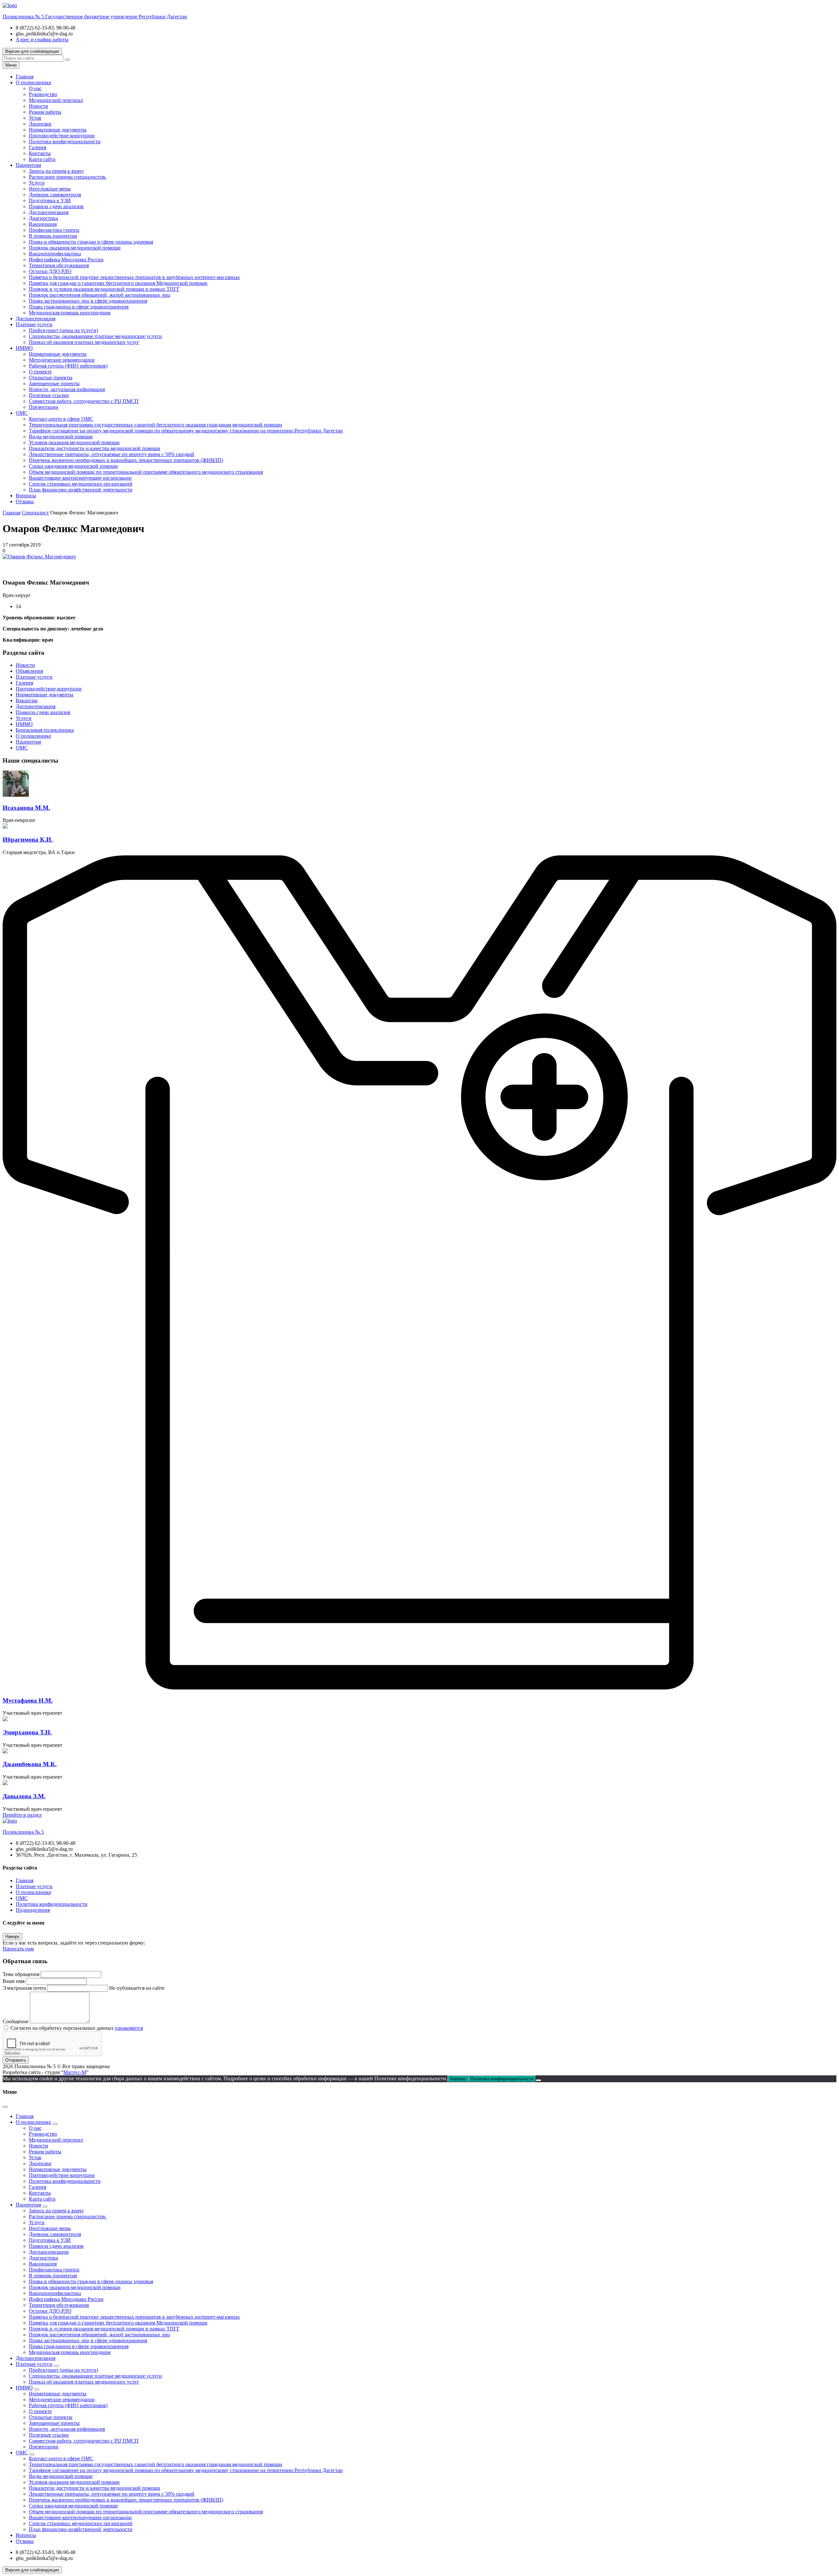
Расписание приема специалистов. (68, 177)
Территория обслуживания (59, 265)
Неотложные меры (50, 189)
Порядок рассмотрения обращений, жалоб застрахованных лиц (99, 295)
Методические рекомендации (62, 360)
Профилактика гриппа (54, 230)
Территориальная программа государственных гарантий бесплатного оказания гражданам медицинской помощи (156, 425)
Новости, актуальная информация (67, 389)
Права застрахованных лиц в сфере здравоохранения (88, 301)
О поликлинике (33, 82)
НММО (24, 348)
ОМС (22, 413)
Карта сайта (42, 159)
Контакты (40, 153)
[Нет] (538, 2080)
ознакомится (129, 2028)
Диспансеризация (49, 212)
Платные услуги (34, 324)
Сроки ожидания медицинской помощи (73, 466)
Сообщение (16, 2021)
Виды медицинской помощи (61, 437)
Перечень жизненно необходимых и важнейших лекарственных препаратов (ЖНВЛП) (126, 460)
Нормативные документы (58, 130)
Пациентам (28, 165)
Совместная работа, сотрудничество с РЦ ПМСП (84, 401)
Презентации (44, 407)
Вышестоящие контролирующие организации (80, 478)
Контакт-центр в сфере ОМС (61, 419)
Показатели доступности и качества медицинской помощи (95, 448)
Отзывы (25, 501)
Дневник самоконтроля (55, 195)
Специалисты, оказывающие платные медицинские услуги (95, 336)
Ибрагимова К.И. (28, 839)
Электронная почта (24, 1988)
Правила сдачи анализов (56, 206)
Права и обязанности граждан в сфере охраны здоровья (91, 242)
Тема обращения (21, 1974)
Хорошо (458, 2079)
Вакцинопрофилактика (55, 254)
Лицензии (40, 124)
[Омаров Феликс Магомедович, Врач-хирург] (39, 557)
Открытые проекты (51, 378)
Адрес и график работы (42, 40)
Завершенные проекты (54, 383)
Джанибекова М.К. (30, 1764)
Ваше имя (14, 1981)
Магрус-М (75, 2072)
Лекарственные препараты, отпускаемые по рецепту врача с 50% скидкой (112, 454)
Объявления (29, 671)
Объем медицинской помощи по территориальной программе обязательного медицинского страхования (146, 472)
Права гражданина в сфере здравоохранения (79, 307)
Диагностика (43, 218)
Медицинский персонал (56, 100)
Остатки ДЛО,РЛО (50, 271)
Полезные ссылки (49, 395)
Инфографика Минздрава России (66, 260)
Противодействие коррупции (62, 136)
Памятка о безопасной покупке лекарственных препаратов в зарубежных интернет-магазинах (134, 277)
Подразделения (33, 1910)
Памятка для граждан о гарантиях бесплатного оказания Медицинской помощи (118, 283)
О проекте (40, 372)
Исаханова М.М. (26, 808)
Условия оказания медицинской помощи (74, 442)
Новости (39, 106)
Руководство (43, 94)
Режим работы (45, 112)
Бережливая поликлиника (45, 730)
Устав (35, 118)
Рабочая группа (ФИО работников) (68, 366)
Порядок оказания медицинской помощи (75, 248)
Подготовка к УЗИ (50, 200)
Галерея (38, 147)
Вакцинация (43, 224)
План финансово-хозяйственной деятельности (81, 490)
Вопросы (26, 496)
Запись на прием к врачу (56, 171)
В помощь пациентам (53, 236)
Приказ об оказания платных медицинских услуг (84, 342)
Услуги (37, 183)
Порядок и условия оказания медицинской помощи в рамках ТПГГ (104, 289)
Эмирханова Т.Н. (27, 1732)
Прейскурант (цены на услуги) (63, 330)
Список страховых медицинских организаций (81, 484)
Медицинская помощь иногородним (70, 313)
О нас (35, 88)
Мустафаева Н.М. (28, 1700)
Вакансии (27, 700)
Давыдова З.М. (24, 1796)
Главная (25, 77)
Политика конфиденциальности (65, 141)
